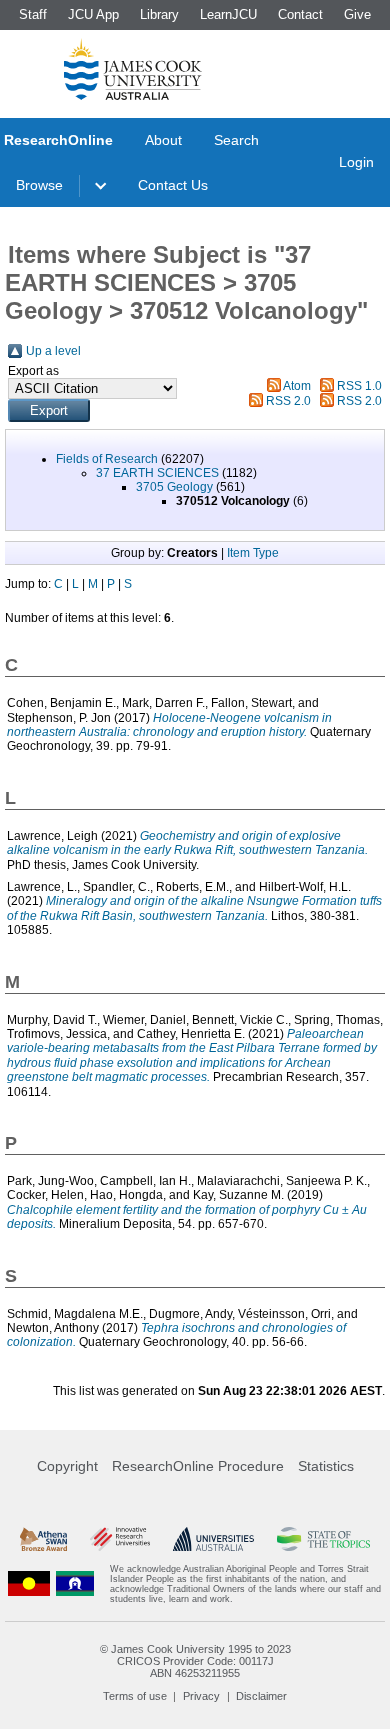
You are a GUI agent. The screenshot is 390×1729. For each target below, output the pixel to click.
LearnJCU (228, 14)
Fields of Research (107, 459)
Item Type (253, 553)
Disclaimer (261, 1696)
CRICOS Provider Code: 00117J (195, 1661)
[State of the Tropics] (323, 1539)
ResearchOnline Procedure (198, 1466)
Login (356, 162)
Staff (33, 14)
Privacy (201, 1696)
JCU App (93, 14)
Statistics (326, 1466)
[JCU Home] (133, 69)
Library (159, 14)
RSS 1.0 (359, 386)
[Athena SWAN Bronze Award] (43, 1539)
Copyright (67, 1466)
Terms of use (135, 1696)
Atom (297, 386)
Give (357, 14)
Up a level (53, 351)
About (163, 140)
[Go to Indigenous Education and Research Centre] (29, 1584)
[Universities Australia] (214, 1539)
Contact (300, 14)
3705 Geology (174, 487)
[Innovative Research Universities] (120, 1539)
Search (236, 140)
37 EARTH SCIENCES (157, 473)
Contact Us (173, 185)
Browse (39, 185)
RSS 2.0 (288, 401)
